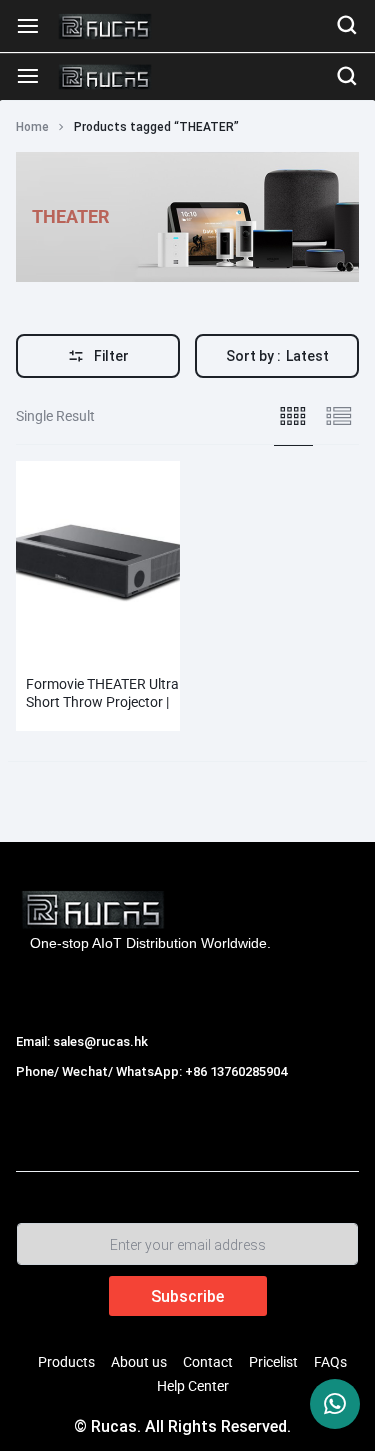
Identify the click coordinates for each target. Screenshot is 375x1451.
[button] (26, 557)
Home (32, 127)
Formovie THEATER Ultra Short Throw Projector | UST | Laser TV (102, 702)
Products (66, 1362)
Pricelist (273, 1362)
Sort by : (277, 356)
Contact (208, 1362)
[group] (98, 558)
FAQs (330, 1362)
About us (139, 1362)
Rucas (39, 1092)
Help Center (193, 1386)
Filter (111, 356)
